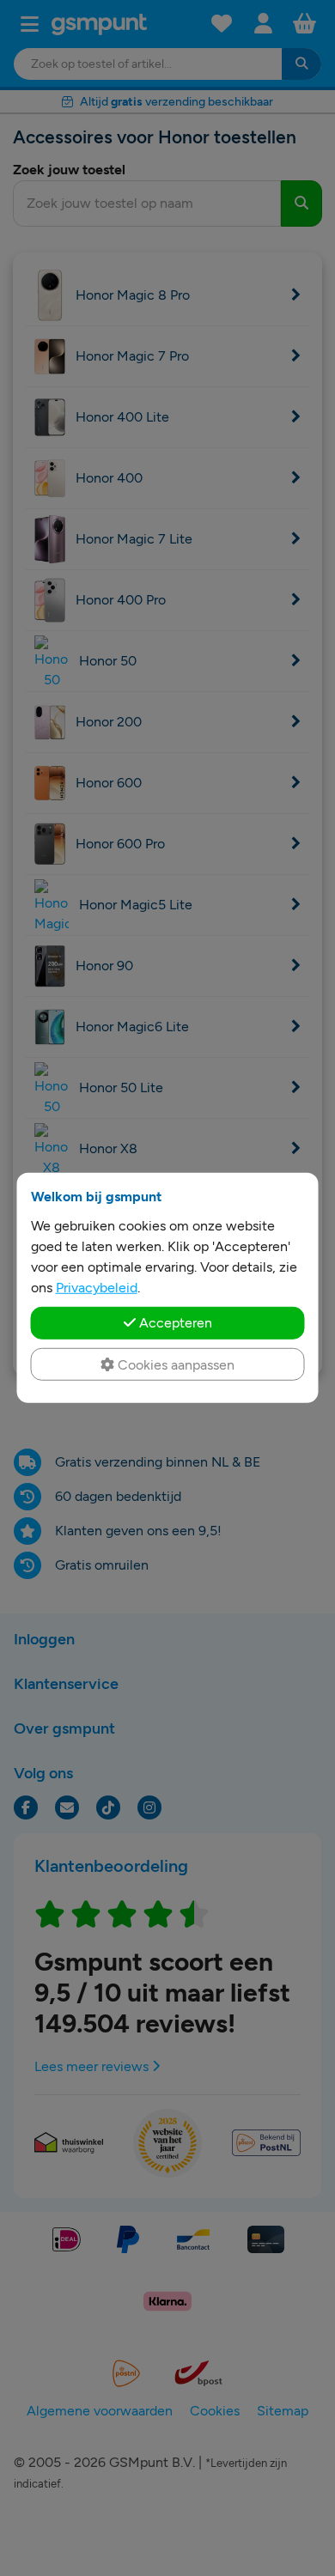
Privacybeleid (97, 1288)
